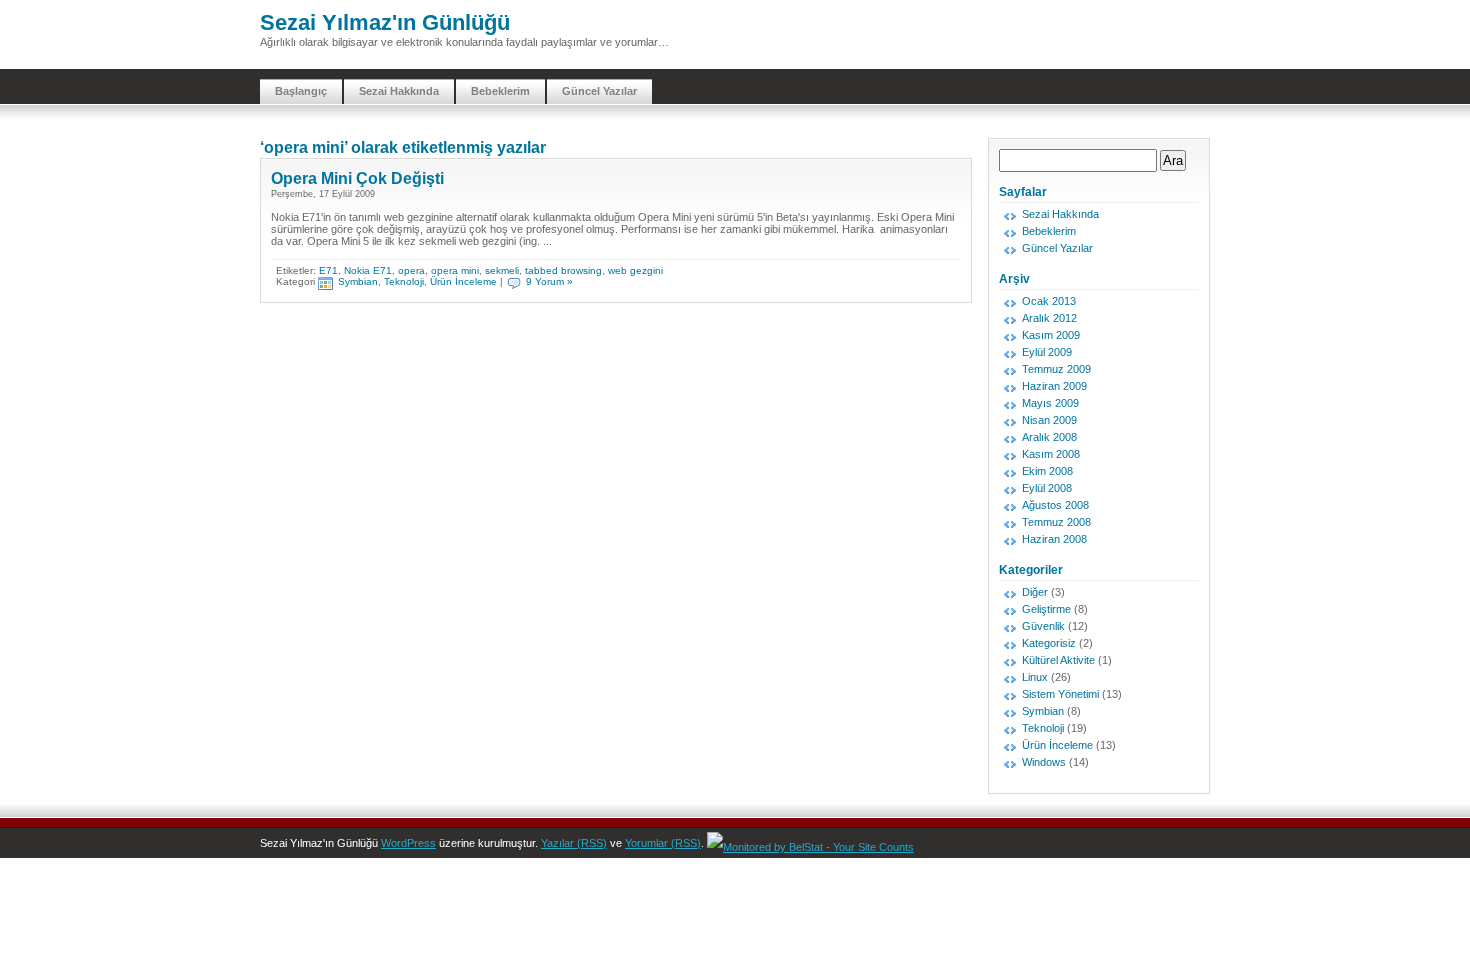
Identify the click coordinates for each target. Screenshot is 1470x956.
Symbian (358, 281)
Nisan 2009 (1049, 420)
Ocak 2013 (1049, 301)
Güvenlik (1043, 626)
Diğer (1035, 592)
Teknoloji (404, 281)
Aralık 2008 (1049, 437)
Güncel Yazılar (599, 91)
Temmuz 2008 (1056, 522)
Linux (1035, 677)
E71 (328, 270)
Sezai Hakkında (399, 91)
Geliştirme (1046, 609)
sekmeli (502, 270)
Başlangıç (301, 91)
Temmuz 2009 (1056, 369)
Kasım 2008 (1051, 454)
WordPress (408, 843)
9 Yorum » (549, 281)
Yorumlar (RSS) (663, 843)
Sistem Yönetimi (1060, 694)
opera (411, 270)
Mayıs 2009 (1050, 403)
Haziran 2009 (1054, 386)
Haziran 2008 (1054, 539)
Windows (1044, 762)
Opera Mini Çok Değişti (357, 178)
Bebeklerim (500, 91)
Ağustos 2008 (1055, 505)
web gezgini (635, 270)
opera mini (455, 270)
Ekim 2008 (1047, 471)
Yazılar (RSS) (574, 843)
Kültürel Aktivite (1058, 660)
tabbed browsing (563, 270)
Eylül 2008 (1047, 488)
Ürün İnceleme (463, 281)
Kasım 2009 (1051, 335)
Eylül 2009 (1047, 352)
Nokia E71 (368, 270)
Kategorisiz (1049, 643)
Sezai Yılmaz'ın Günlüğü (385, 22)
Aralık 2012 (1049, 318)
